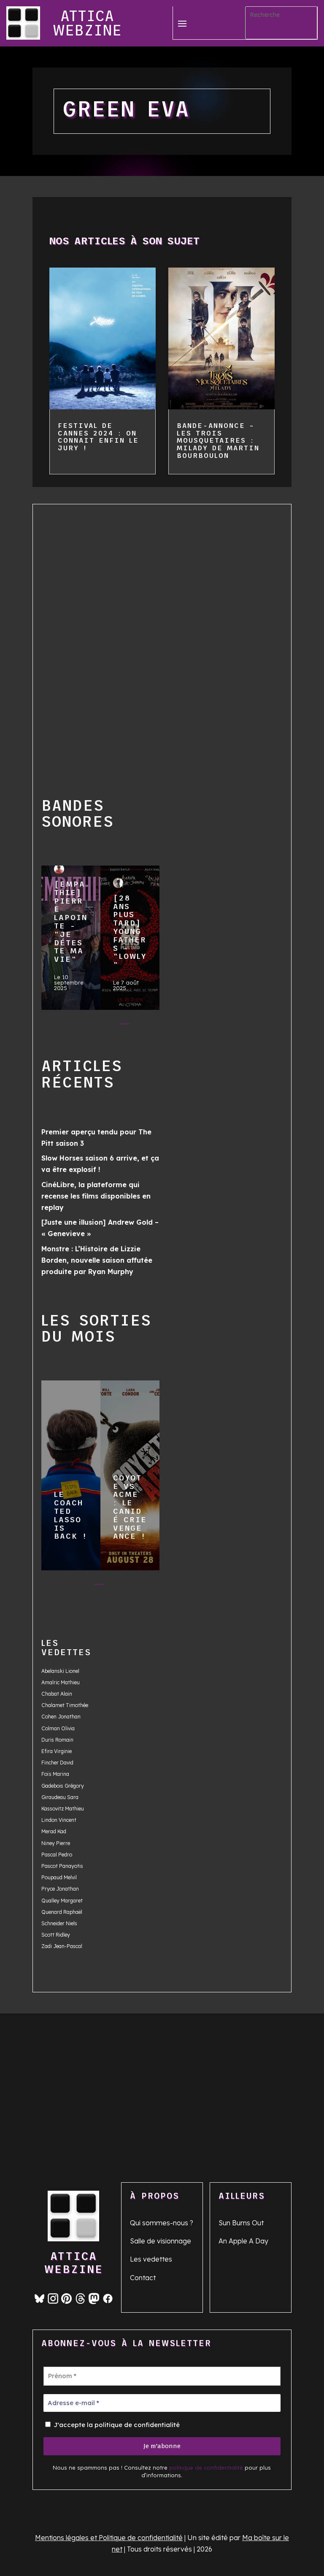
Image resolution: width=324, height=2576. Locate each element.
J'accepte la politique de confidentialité (116, 2425)
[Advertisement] (70, 639)
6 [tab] (142, 1026)
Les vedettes (151, 2259)
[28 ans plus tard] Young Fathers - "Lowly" (130, 934)
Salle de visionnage (161, 2241)
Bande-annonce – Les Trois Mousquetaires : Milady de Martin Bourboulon (218, 440)
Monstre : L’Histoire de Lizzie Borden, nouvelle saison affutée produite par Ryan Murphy (97, 1260)
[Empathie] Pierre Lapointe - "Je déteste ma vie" (70, 934)
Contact (143, 2278)
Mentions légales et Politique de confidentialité (109, 2538)
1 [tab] (57, 1026)
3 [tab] (91, 1026)
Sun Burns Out (241, 2223)
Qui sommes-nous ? (162, 2223)
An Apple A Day (243, 2241)
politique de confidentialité (206, 2468)
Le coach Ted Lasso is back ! (70, 1472)
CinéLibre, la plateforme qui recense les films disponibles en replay (96, 1196)
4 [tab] (108, 1026)
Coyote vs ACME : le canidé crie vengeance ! (130, 1472)
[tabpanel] (71, 940)
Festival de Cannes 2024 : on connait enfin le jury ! (98, 437)
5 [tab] (125, 1026)
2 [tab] (74, 1026)
